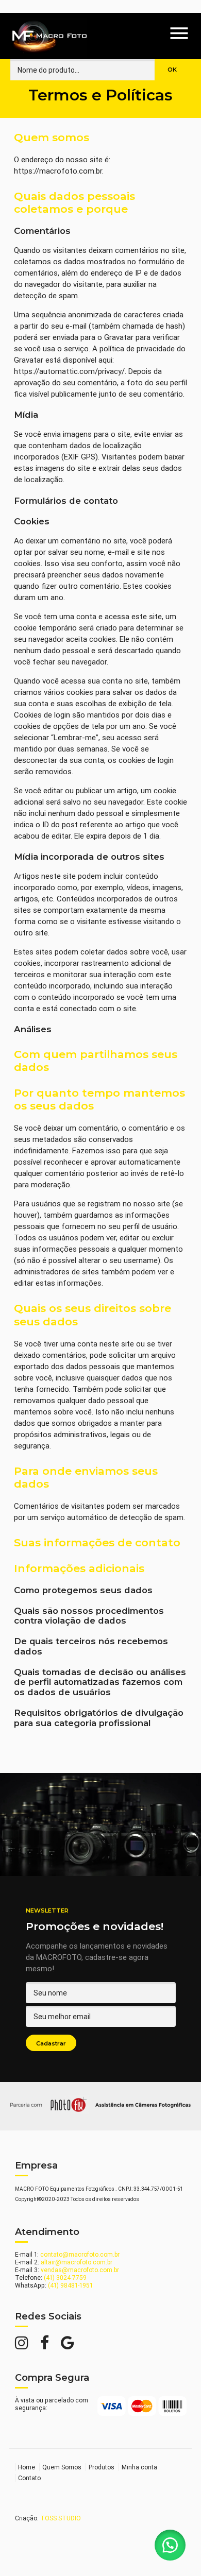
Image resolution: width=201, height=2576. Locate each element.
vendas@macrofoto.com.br (80, 2270)
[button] (170, 2545)
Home (27, 2467)
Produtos (102, 2467)
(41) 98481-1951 (70, 2285)
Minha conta (139, 2467)
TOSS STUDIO (61, 2518)
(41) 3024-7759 (65, 2278)
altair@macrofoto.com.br (77, 2262)
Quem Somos (62, 2467)
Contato (29, 2478)
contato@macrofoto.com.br (80, 2254)
